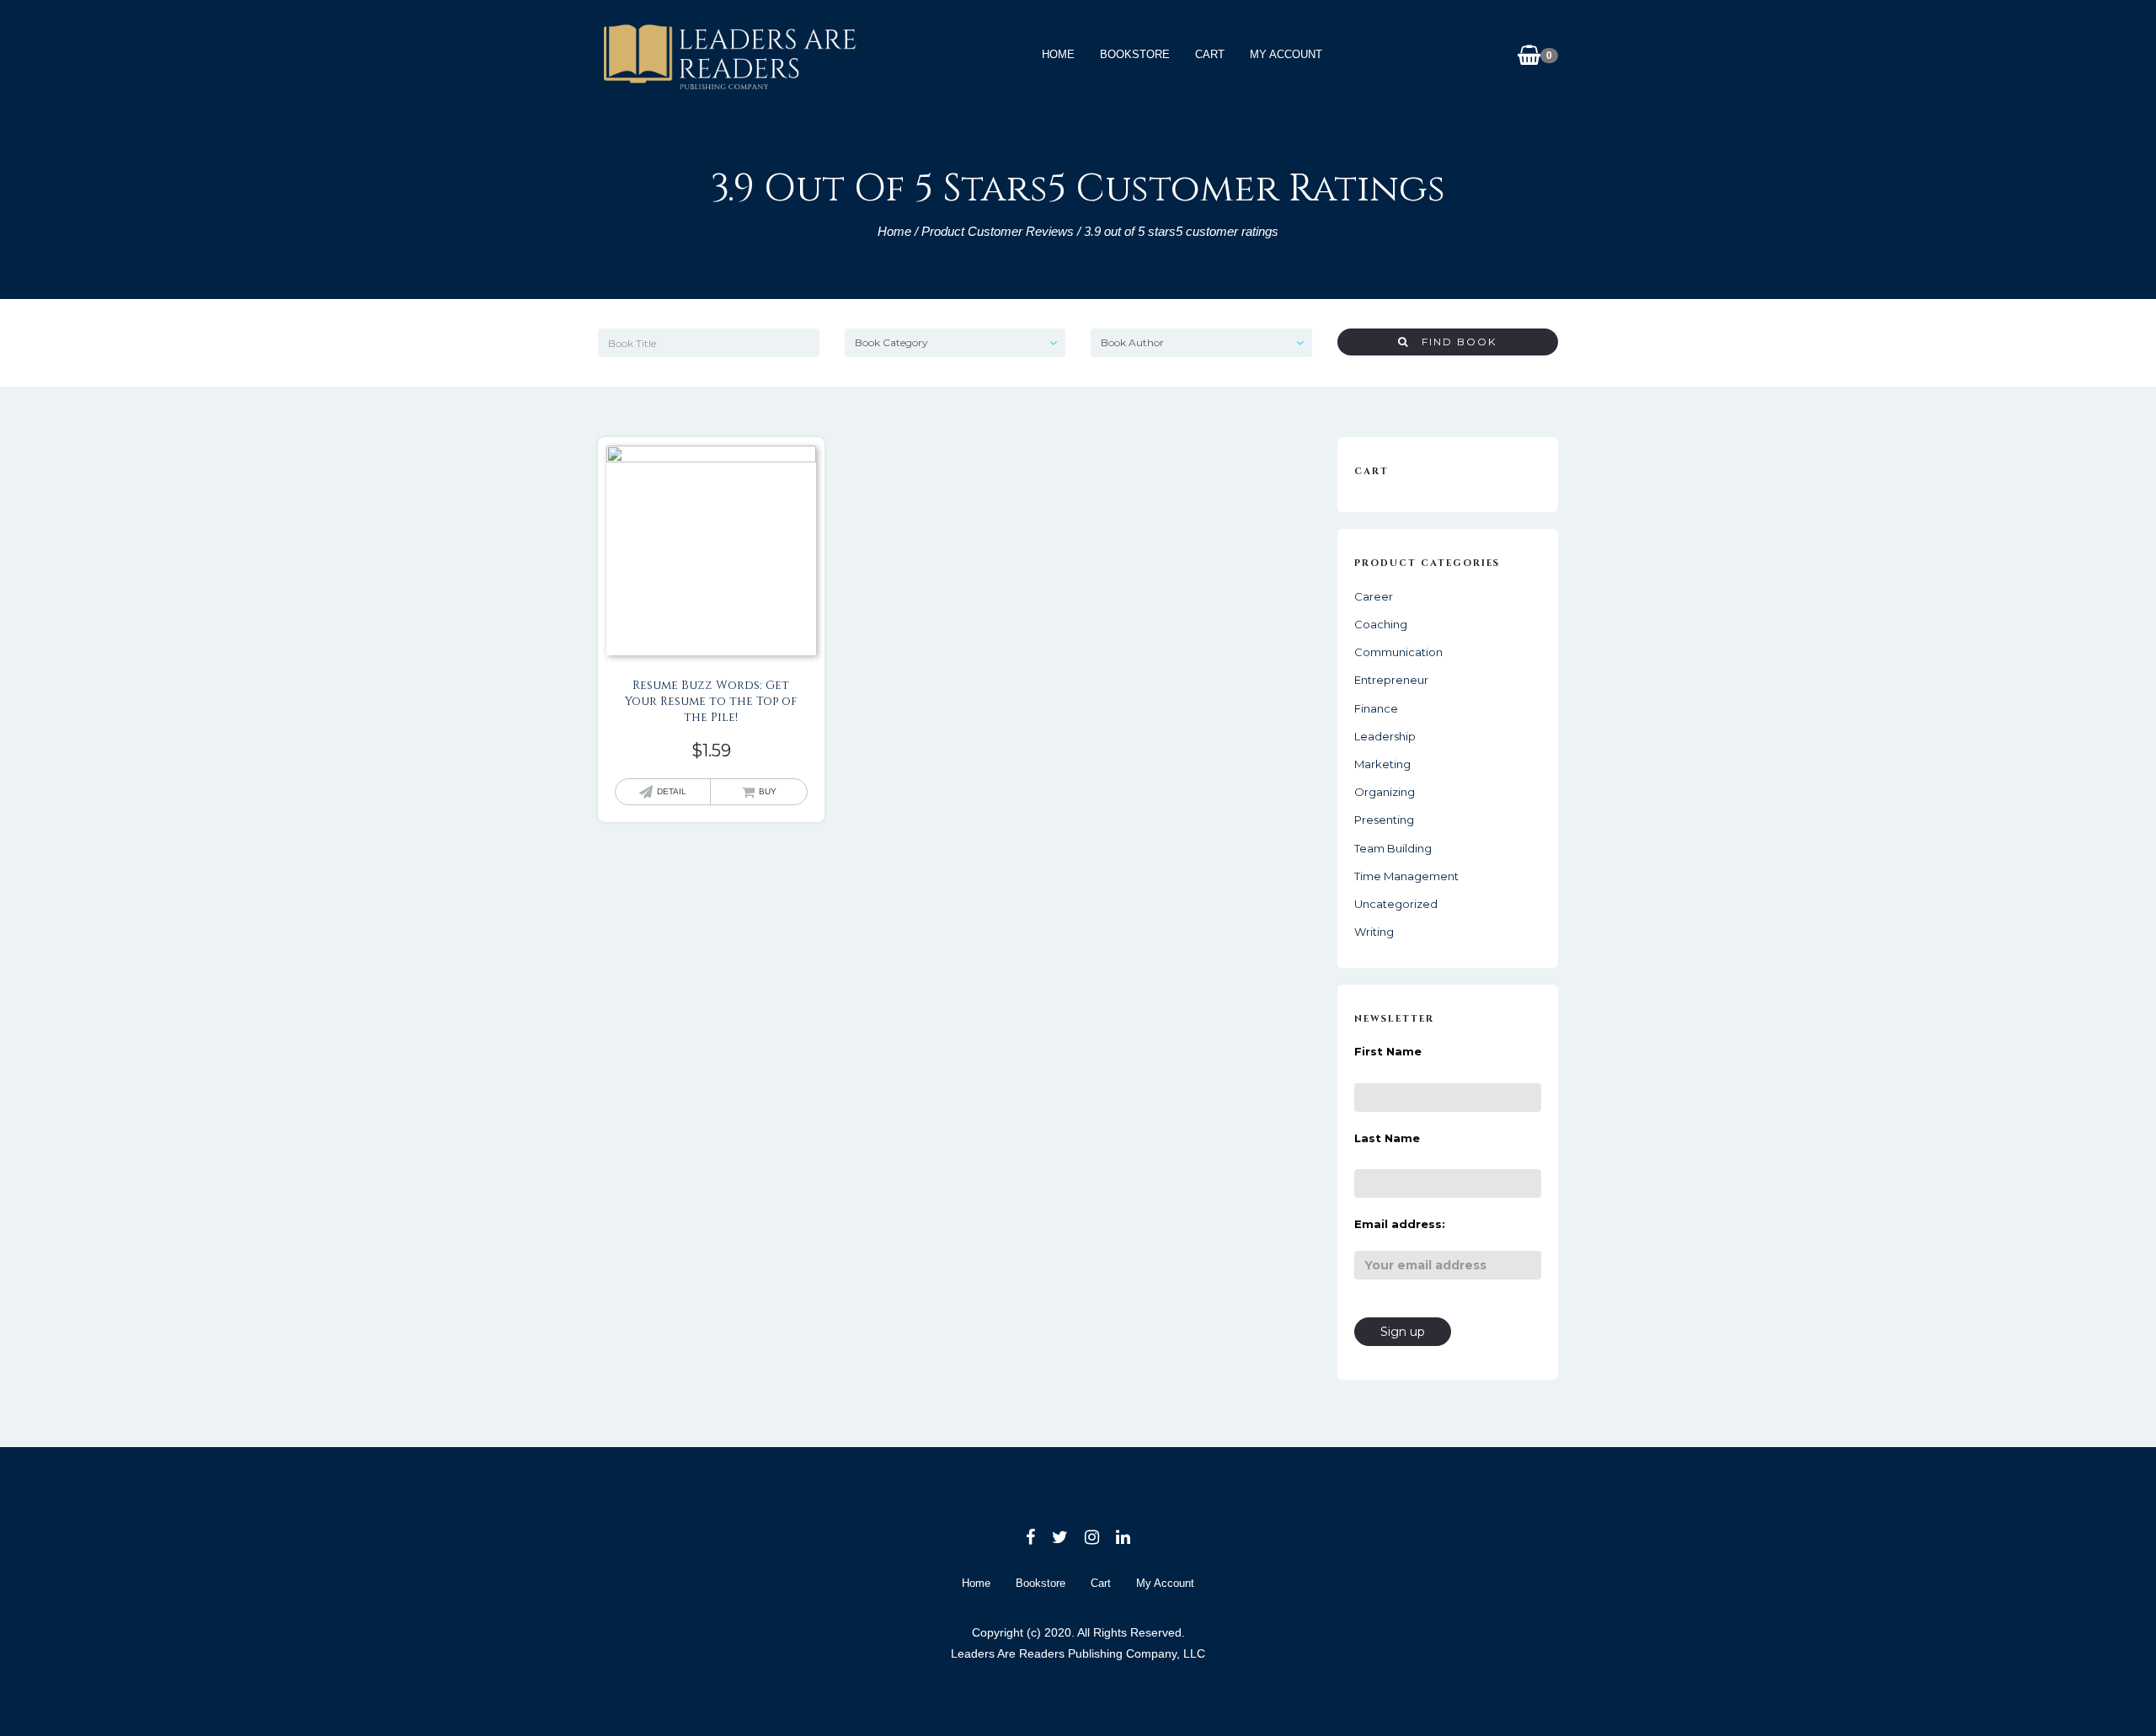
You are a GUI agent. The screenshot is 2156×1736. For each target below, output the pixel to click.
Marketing (1382, 764)
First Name (1388, 1051)
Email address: (1400, 1224)
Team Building (1393, 848)
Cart (1210, 54)
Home (1058, 54)
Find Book (1453, 342)
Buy (768, 791)
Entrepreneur (1391, 680)
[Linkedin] (1123, 1537)
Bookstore (1135, 54)
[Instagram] (1092, 1537)
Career (1374, 596)
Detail (672, 791)
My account (1286, 54)
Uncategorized (1396, 904)
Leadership (1385, 736)
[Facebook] (1030, 1537)
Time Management (1406, 876)
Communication (1398, 652)
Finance (1376, 708)
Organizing (1385, 792)
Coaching (1381, 624)
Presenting (1384, 820)
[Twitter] (1060, 1537)
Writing (1374, 932)
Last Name (1387, 1138)
